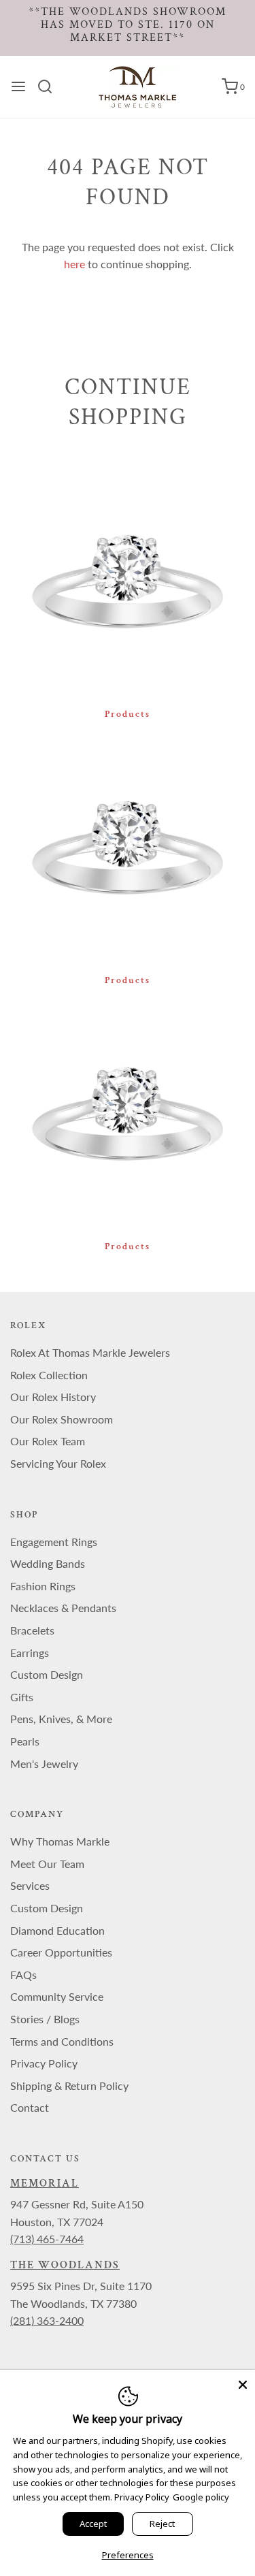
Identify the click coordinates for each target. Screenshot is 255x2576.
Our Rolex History (53, 1397)
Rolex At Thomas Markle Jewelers (90, 1352)
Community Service (57, 1996)
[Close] (243, 2382)
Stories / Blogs (45, 2019)
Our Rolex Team (48, 1441)
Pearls (25, 1741)
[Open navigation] (18, 86)
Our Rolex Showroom (62, 1419)
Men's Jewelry (44, 1764)
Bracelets (32, 1630)
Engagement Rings (54, 1542)
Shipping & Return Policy (69, 2086)
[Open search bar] (50, 86)
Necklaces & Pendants (63, 1608)
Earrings (30, 1653)
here (74, 264)
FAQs (23, 1975)
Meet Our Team (47, 1864)
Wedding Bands (48, 1563)
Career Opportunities (61, 1952)
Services (30, 1885)
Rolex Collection (49, 1375)
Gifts (22, 1697)
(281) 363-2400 (47, 2320)
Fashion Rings (43, 1586)
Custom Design (47, 1674)
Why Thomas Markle (60, 1841)
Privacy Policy (44, 2063)
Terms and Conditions (62, 2041)
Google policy (201, 2497)
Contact (30, 2107)
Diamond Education (57, 1930)
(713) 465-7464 (47, 2239)
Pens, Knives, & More (61, 1719)
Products (128, 714)
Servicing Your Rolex (58, 1463)
